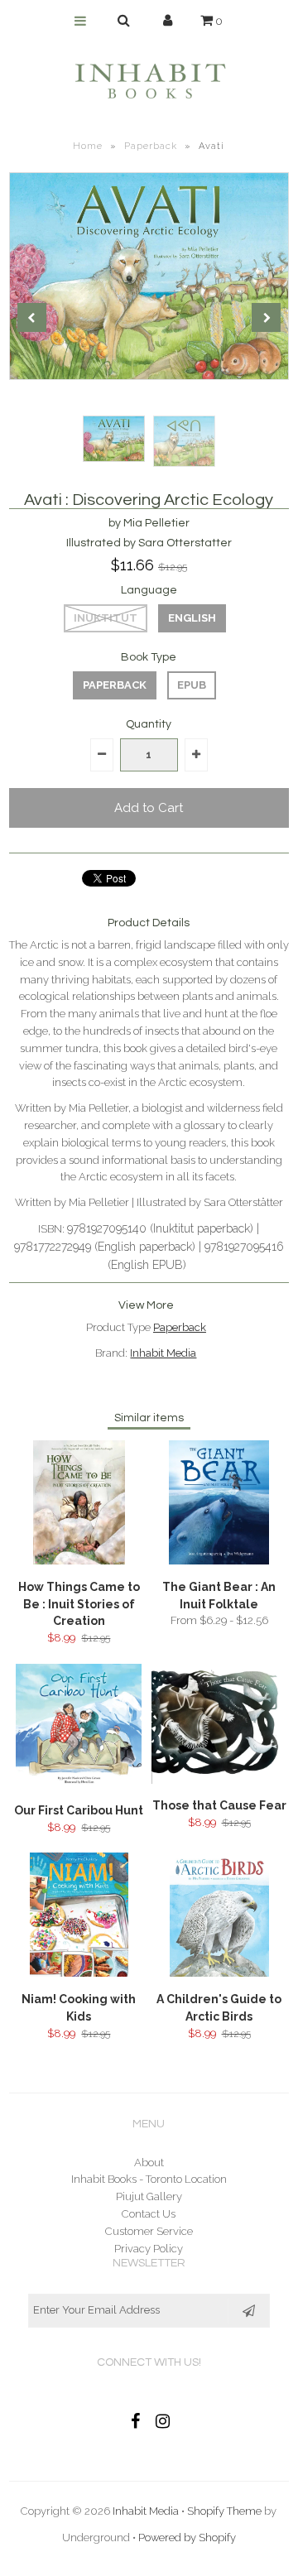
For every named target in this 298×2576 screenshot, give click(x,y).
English (192, 618)
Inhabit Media (163, 1353)
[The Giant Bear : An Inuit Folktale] (219, 1561)
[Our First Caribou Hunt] (79, 1784)
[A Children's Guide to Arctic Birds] (219, 1973)
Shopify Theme (224, 2511)
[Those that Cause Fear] (219, 1780)
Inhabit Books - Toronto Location (149, 2179)
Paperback (151, 146)
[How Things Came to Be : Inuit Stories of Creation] (79, 1561)
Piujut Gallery (149, 2196)
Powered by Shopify (187, 2538)
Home (88, 146)
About (149, 2163)
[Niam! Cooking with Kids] (79, 1973)
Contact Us (149, 2214)
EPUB (192, 685)
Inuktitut (106, 618)
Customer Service (149, 2231)
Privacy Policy (149, 2249)
